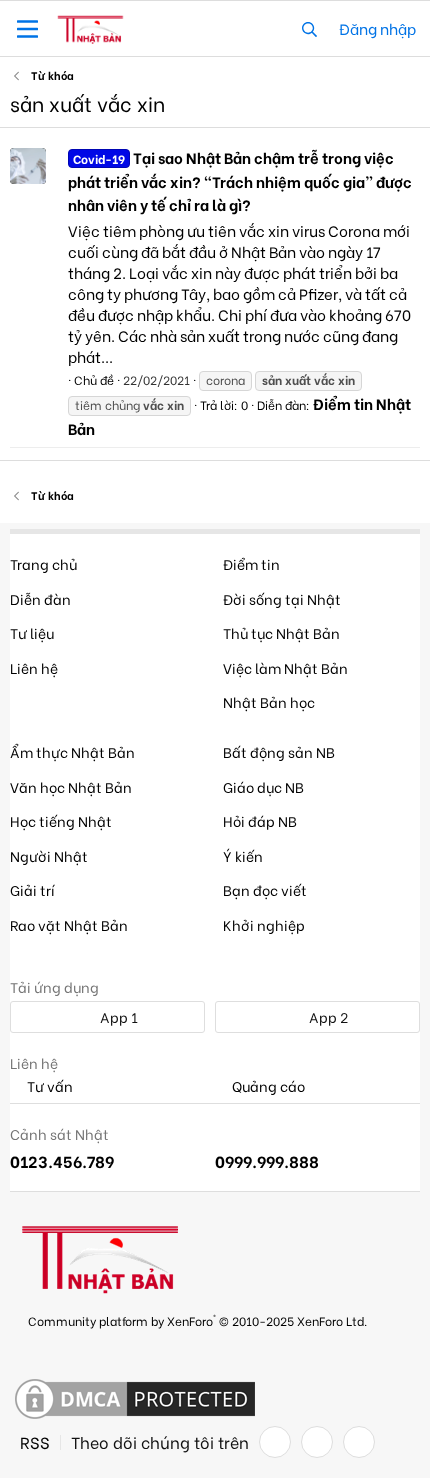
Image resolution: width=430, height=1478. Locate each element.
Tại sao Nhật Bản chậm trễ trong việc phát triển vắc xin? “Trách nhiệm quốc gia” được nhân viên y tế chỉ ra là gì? (240, 181)
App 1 (117, 1016)
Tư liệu (32, 632)
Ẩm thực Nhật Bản (72, 751)
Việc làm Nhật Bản (285, 667)
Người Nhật (49, 855)
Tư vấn (48, 1086)
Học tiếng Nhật (61, 820)
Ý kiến (243, 855)
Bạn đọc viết (265, 889)
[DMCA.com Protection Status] (135, 1400)
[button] (27, 29)
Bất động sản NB (279, 751)
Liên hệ (34, 667)
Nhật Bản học (269, 701)
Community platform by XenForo (197, 1319)
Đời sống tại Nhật (282, 598)
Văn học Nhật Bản (71, 786)
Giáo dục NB (263, 786)
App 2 (327, 1016)
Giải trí (32, 889)
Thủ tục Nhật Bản (281, 632)
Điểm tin (251, 563)
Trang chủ (43, 563)
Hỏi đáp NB (260, 820)
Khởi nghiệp (264, 924)
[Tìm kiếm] (309, 28)
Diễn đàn (40, 598)
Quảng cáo (267, 1086)
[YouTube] (359, 1442)
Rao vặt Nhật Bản (69, 924)
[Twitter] (317, 1442)
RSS (35, 1442)
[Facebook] (275, 1442)
